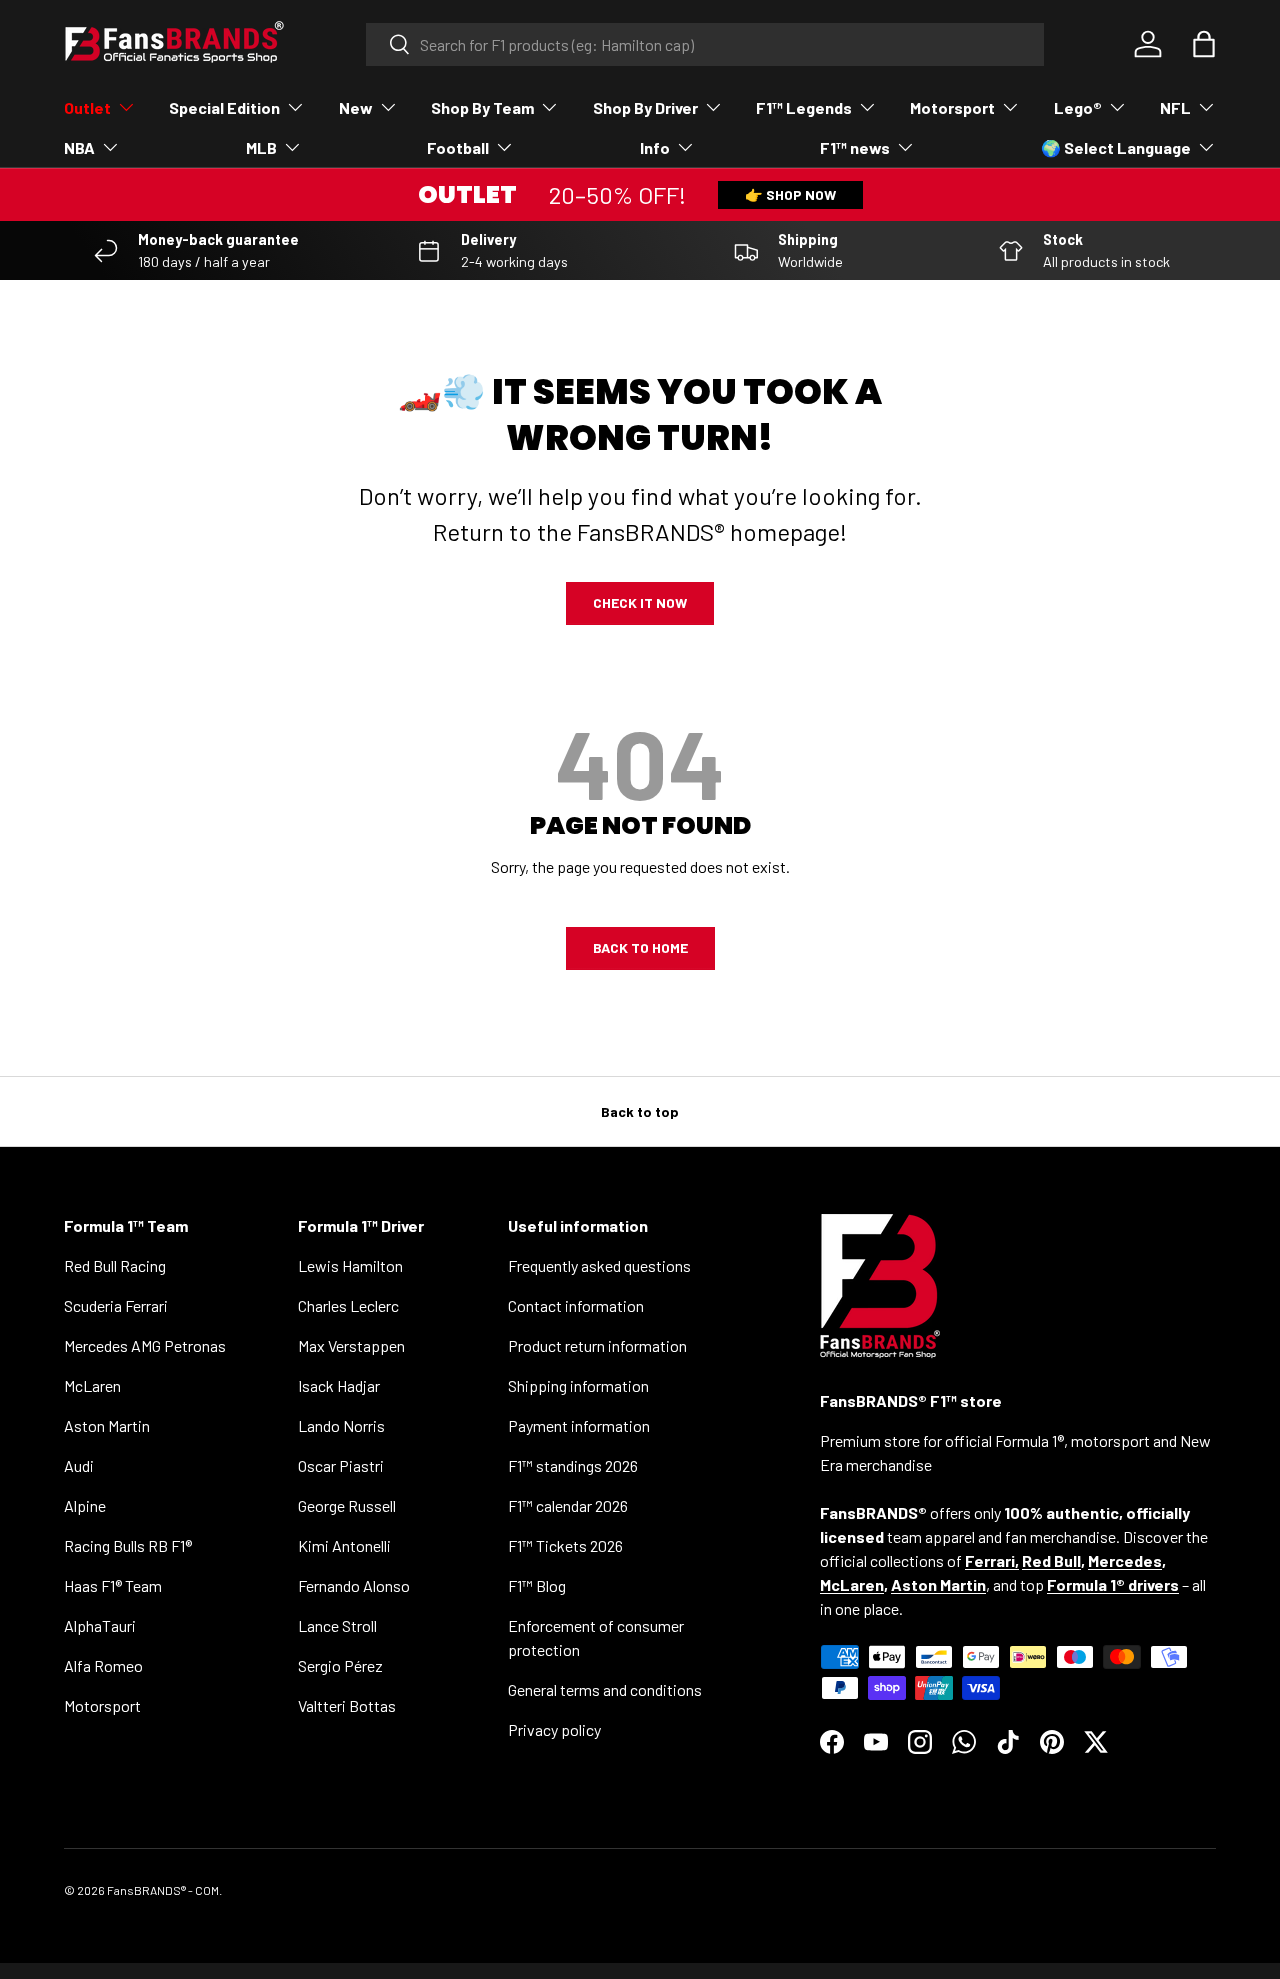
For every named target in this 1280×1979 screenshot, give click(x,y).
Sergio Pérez (340, 1665)
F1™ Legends (804, 107)
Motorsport (952, 107)
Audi (79, 1465)
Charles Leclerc (348, 1305)
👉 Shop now (790, 194)
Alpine (85, 1505)
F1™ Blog (537, 1585)
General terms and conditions (605, 1689)
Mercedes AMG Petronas (145, 1345)
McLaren (92, 1385)
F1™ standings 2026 (573, 1465)
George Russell (347, 1505)
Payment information (579, 1425)
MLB (261, 147)
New (356, 107)
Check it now (640, 602)
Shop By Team (482, 107)
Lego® (1078, 107)
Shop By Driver (645, 107)
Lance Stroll (337, 1625)
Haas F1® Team (113, 1585)
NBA (79, 147)
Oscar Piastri (341, 1465)
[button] (1204, 44)
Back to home (640, 947)
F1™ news (855, 147)
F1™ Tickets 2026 (565, 1545)
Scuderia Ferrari (116, 1305)
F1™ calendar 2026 (568, 1505)
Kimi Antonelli (344, 1545)
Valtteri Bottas (347, 1705)
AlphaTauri (100, 1625)
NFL (1175, 107)
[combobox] (705, 44)
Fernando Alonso (354, 1585)
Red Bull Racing (115, 1265)
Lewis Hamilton (350, 1265)
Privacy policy (554, 1729)
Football (458, 147)
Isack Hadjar (339, 1385)
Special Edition (224, 107)
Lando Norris (341, 1425)
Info (655, 147)
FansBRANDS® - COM (163, 1890)
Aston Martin (107, 1425)
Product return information (597, 1345)
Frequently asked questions (599, 1265)
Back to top (640, 1111)
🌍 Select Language (1116, 147)
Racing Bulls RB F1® (128, 1545)
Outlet (87, 107)
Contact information (576, 1305)
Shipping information (578, 1385)
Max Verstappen (351, 1345)
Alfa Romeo (103, 1665)
